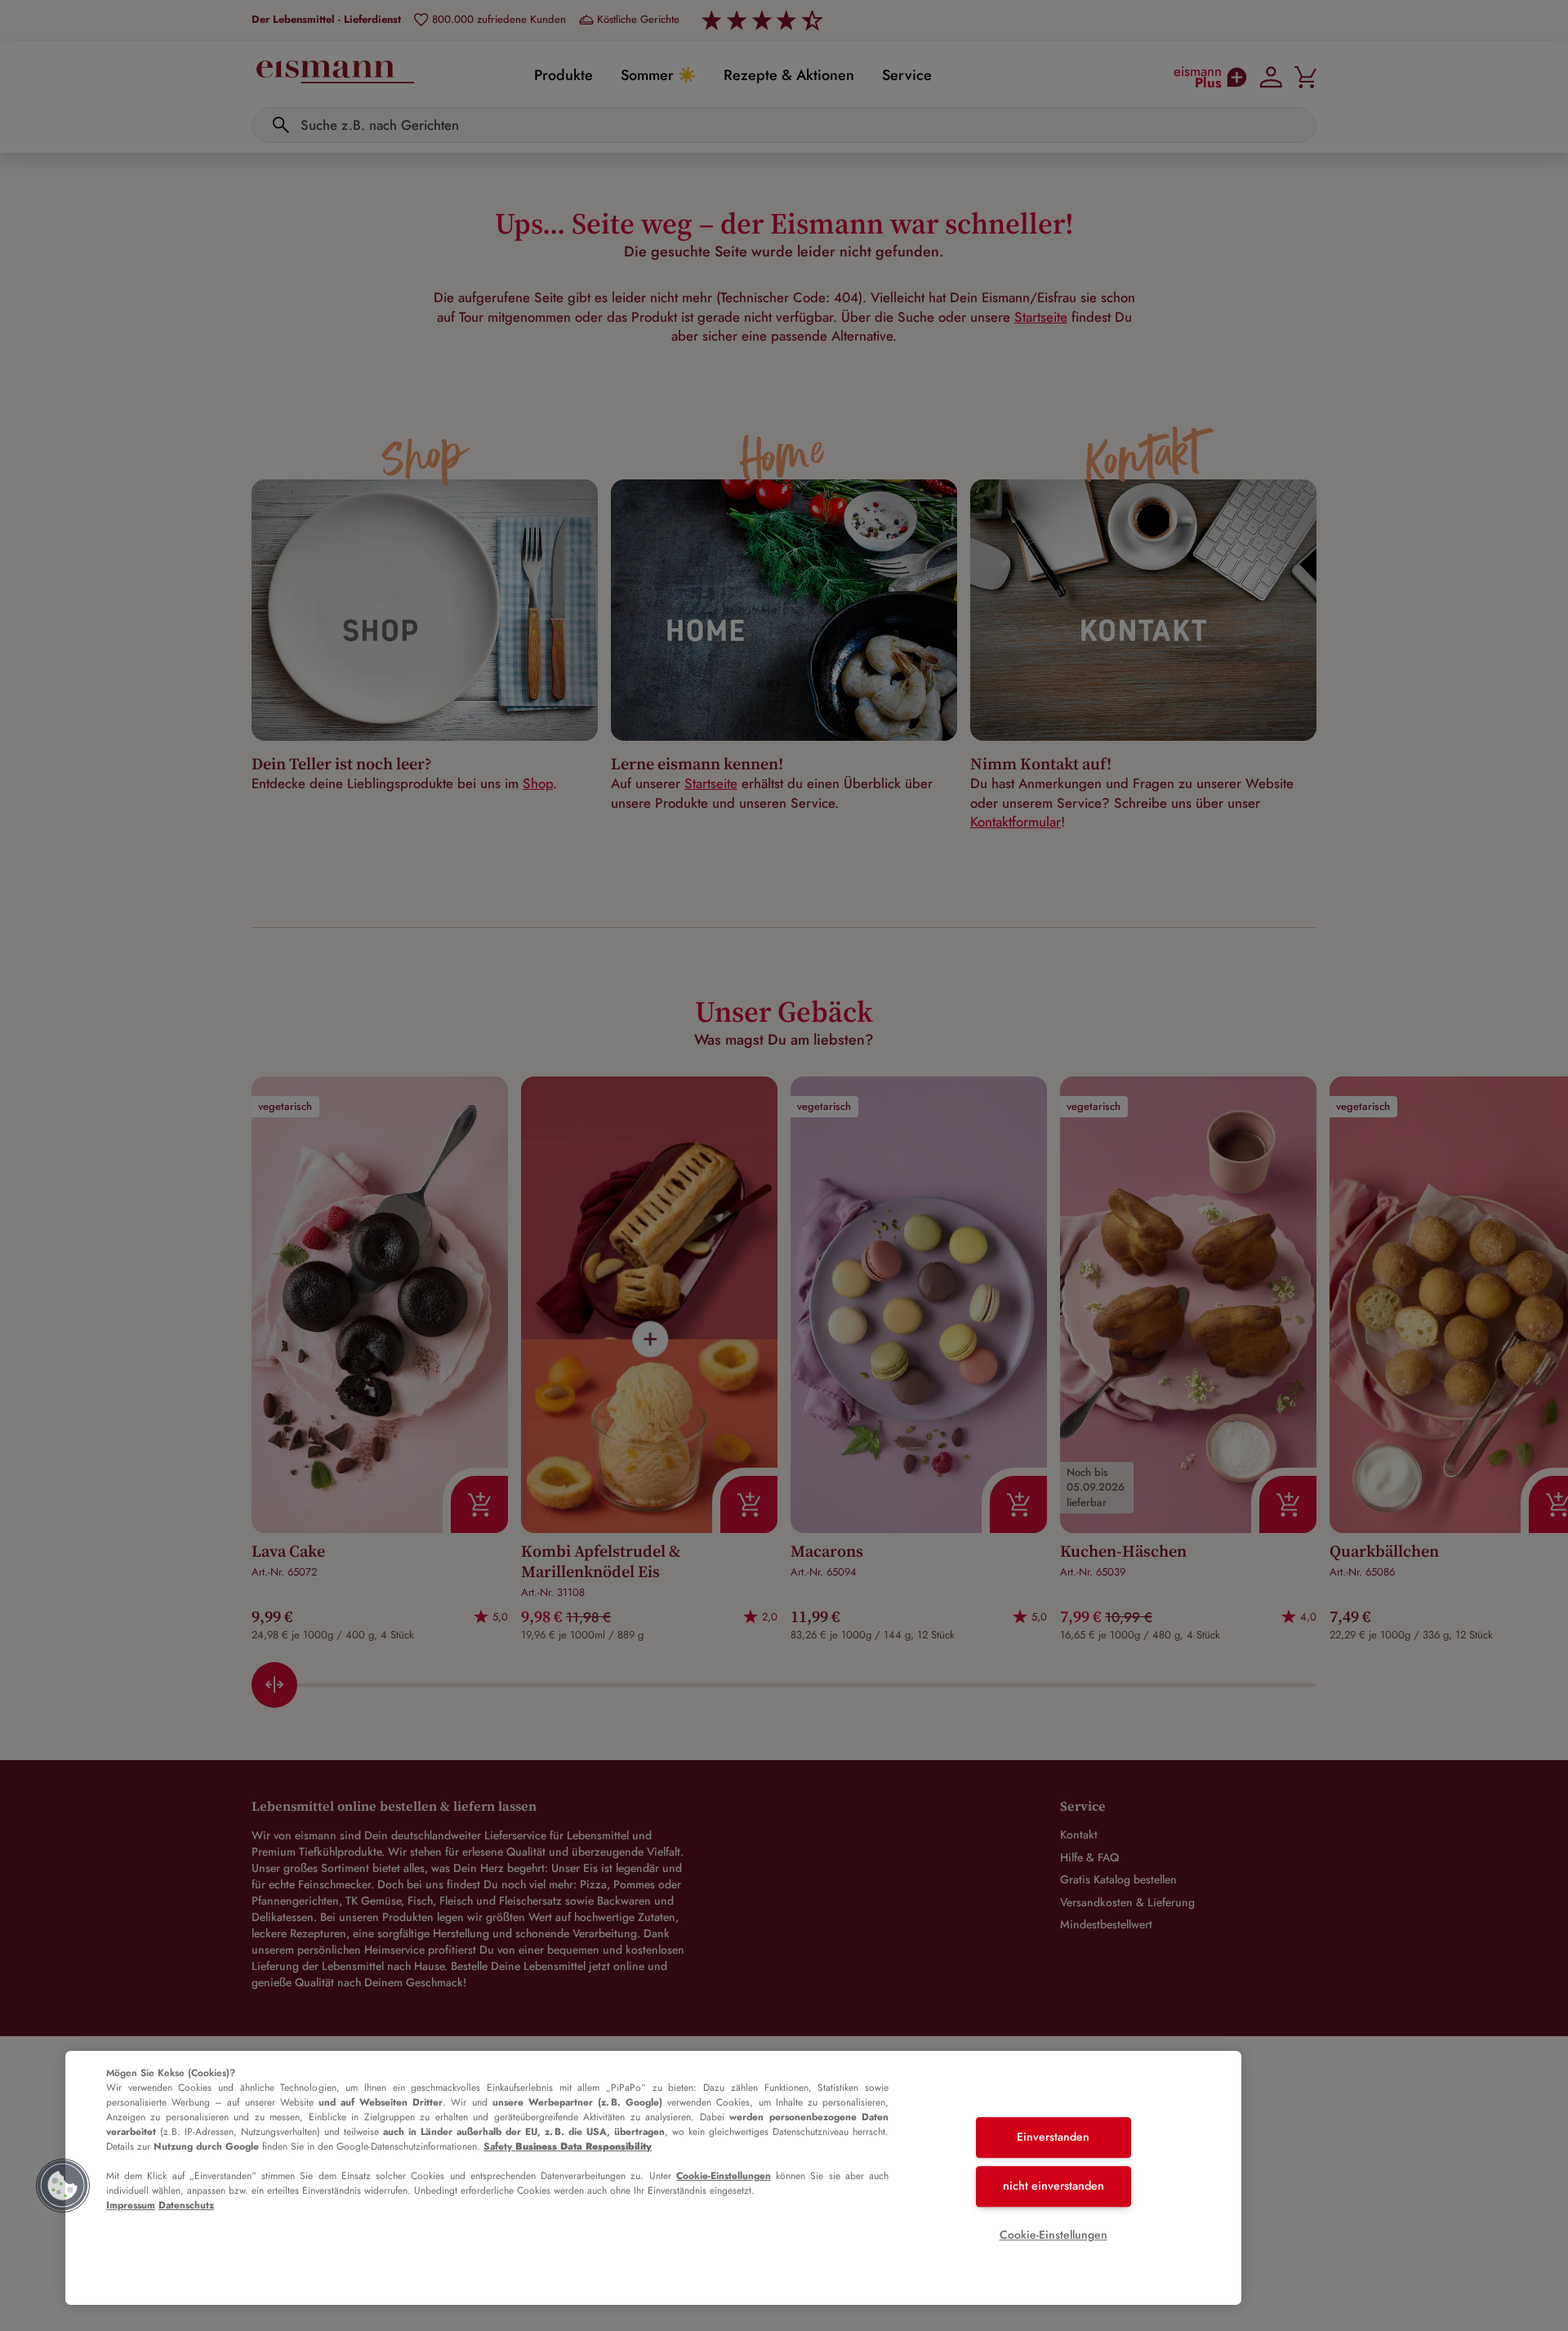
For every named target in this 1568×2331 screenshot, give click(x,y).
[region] (653, 2178)
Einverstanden (1053, 2137)
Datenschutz (186, 2205)
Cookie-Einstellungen (724, 2176)
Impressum (131, 2205)
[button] (63, 2186)
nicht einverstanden (1053, 2186)
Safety (568, 2146)
